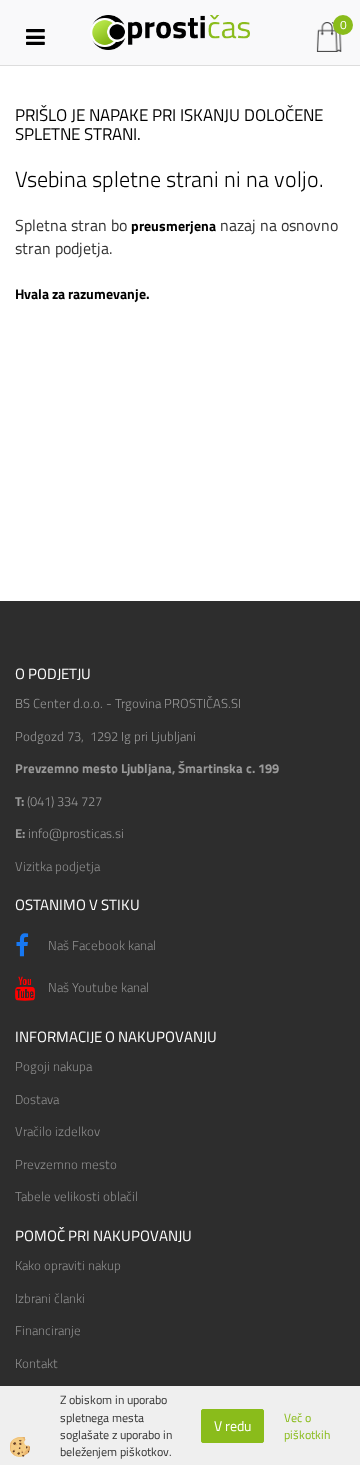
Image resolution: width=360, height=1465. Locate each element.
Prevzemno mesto (66, 1164)
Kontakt (36, 1363)
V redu (232, 1425)
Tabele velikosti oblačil (76, 1196)
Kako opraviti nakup (68, 1265)
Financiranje (48, 1330)
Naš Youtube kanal (97, 987)
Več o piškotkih (307, 1426)
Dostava (37, 1099)
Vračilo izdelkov (57, 1131)
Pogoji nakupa (53, 1066)
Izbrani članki (50, 1298)
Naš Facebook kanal (100, 945)
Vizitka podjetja (57, 866)
